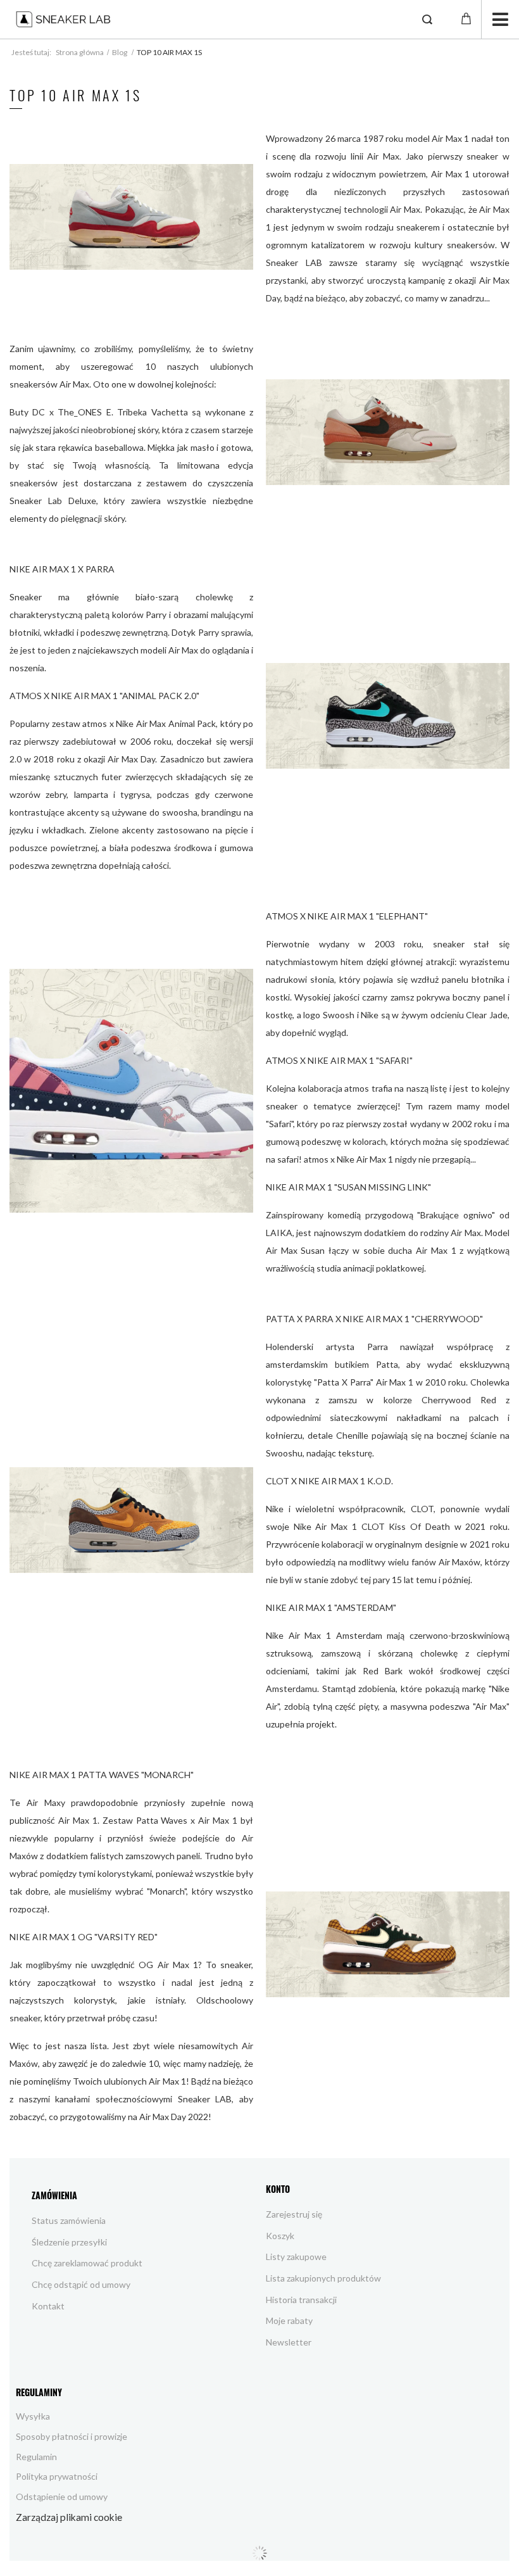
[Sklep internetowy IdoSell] (259, 2553)
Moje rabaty (289, 2320)
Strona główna (80, 52)
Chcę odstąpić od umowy (81, 2284)
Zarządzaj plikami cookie (69, 2517)
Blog (120, 52)
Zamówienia (54, 2195)
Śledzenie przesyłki (69, 2242)
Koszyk (280, 2236)
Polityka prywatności (57, 2476)
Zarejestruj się (294, 2214)
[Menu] (500, 19)
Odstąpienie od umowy (62, 2497)
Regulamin (36, 2457)
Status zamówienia (69, 2220)
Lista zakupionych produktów (323, 2278)
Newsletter (289, 2342)
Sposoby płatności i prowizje (72, 2436)
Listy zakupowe (296, 2257)
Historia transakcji (301, 2300)
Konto (278, 2189)
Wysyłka (33, 2416)
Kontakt (48, 2306)
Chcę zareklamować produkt (87, 2263)
